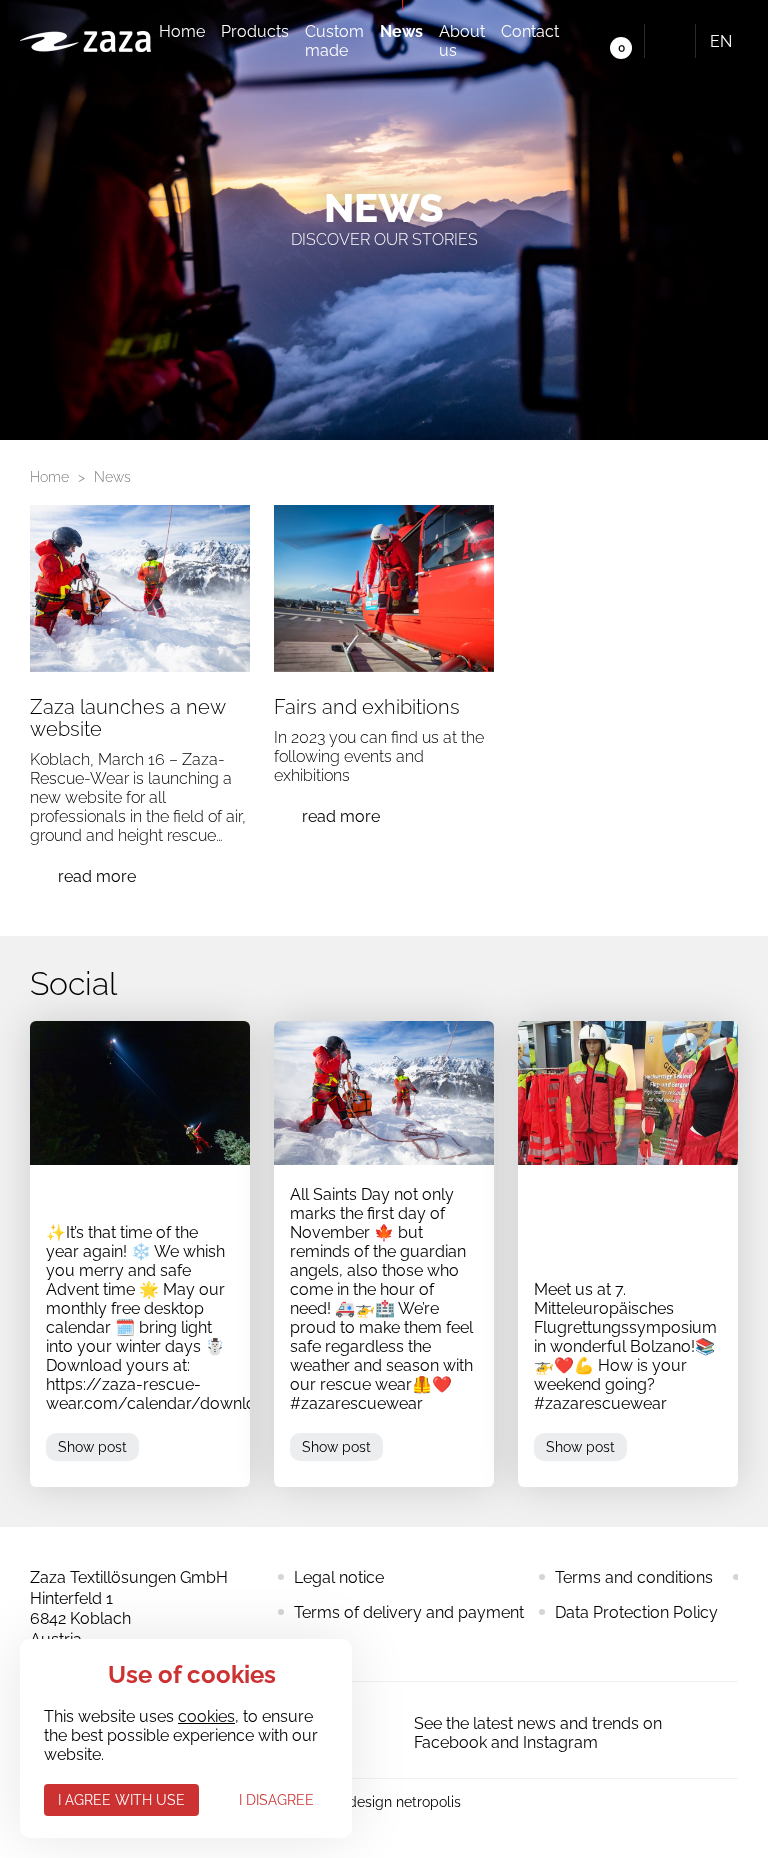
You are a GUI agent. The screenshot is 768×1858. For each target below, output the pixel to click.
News (401, 31)
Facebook (373, 1730)
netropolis (428, 1802)
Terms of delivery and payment (409, 1612)
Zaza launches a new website (127, 718)
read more (97, 876)
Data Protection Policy (636, 1612)
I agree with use (121, 1800)
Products (255, 31)
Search (670, 41)
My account (579, 41)
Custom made (334, 41)
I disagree (276, 1800)
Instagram (560, 1742)
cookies (206, 1716)
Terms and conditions (634, 1577)
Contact (530, 31)
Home (182, 31)
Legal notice (339, 1577)
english (735, 41)
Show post (92, 1447)
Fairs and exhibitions (367, 707)
